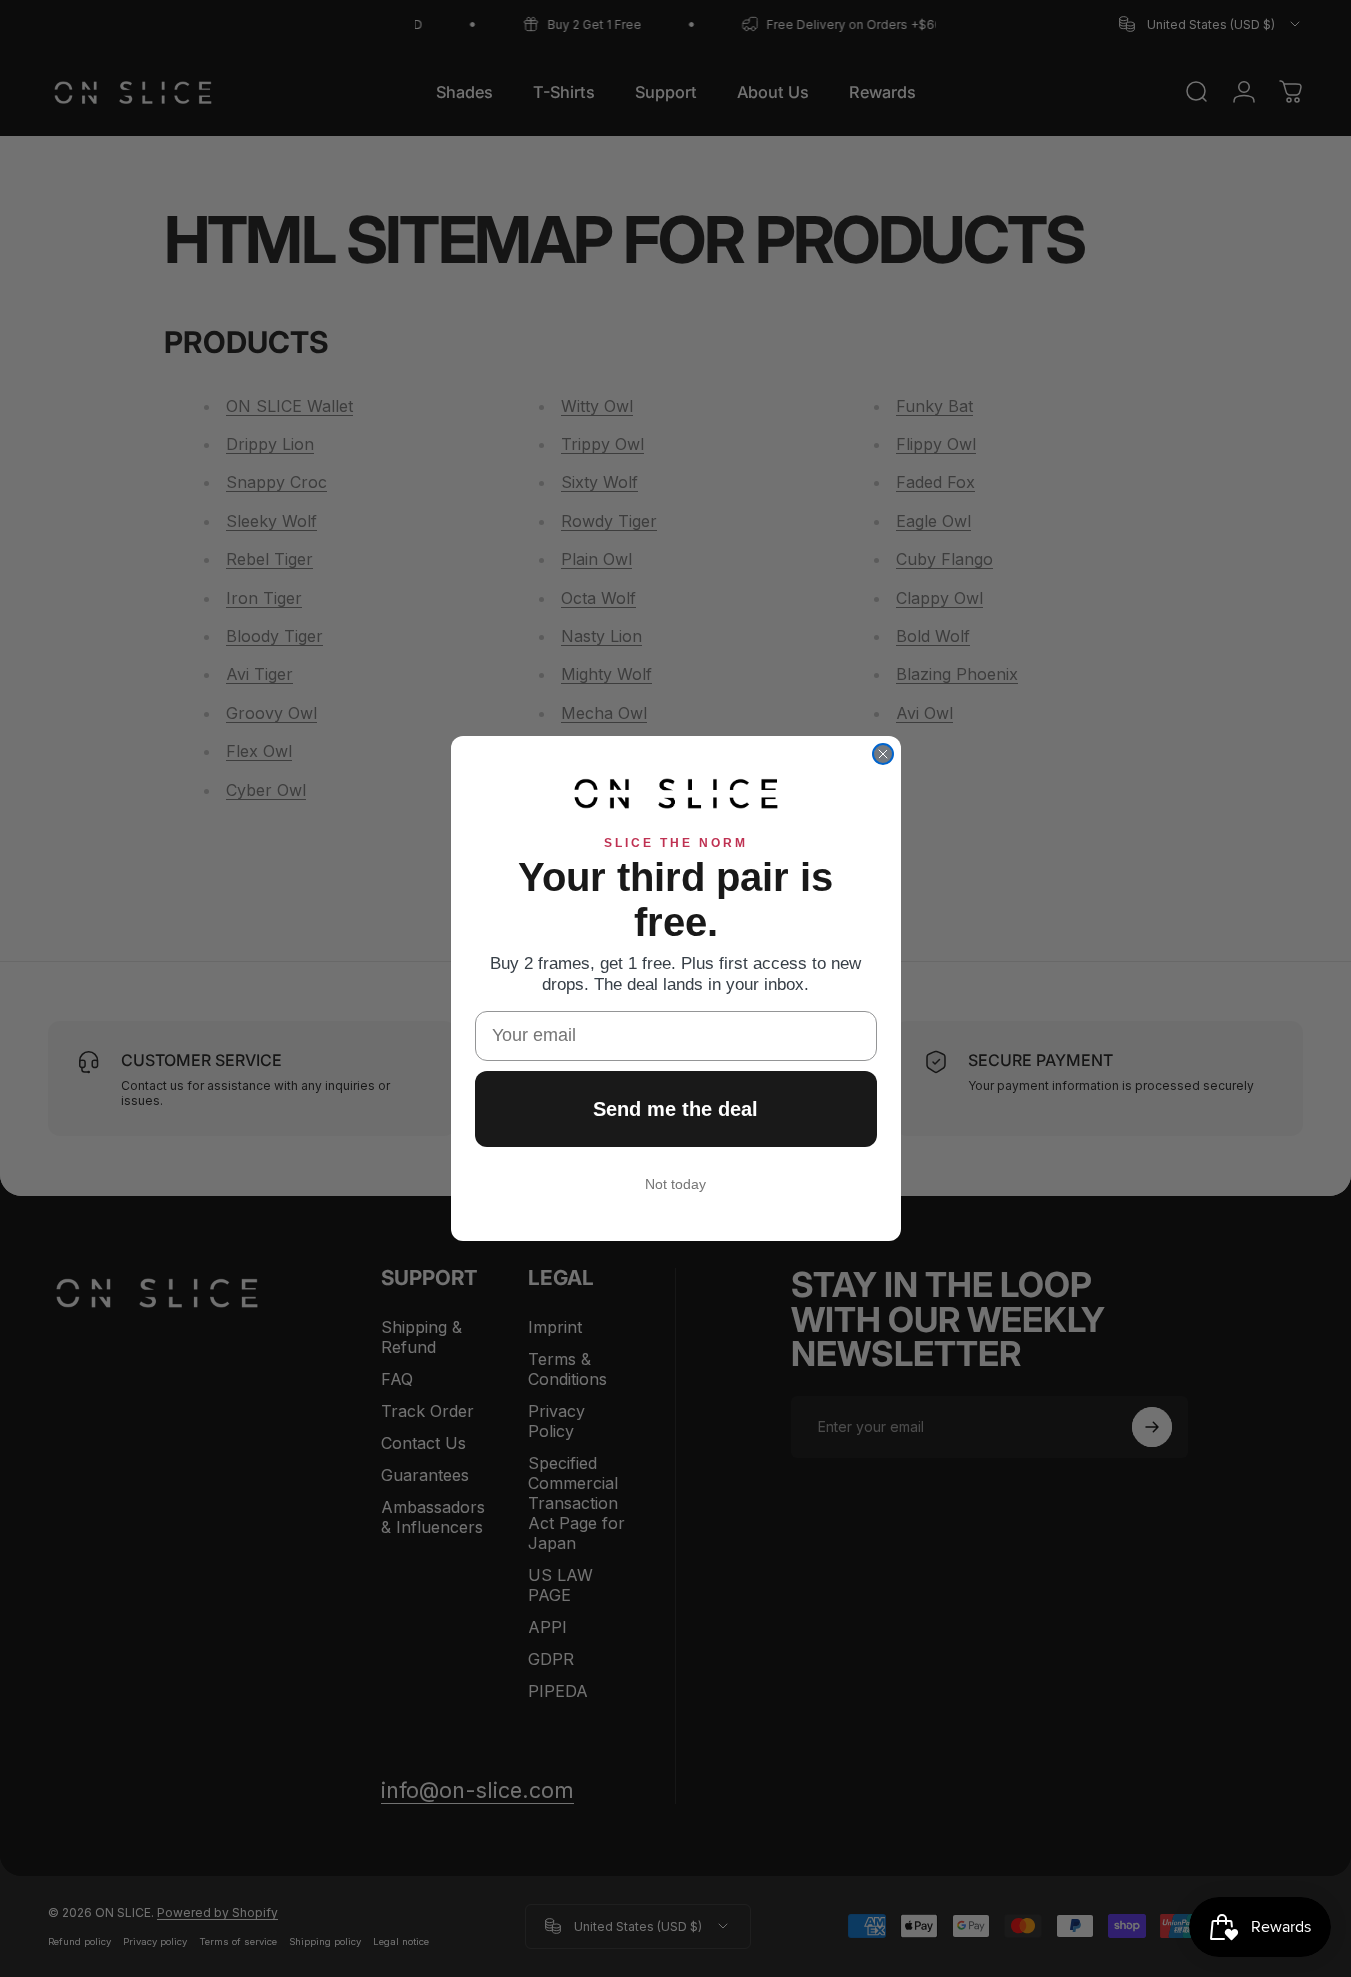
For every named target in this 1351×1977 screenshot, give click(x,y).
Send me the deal (675, 1109)
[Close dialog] (883, 754)
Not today (675, 1184)
